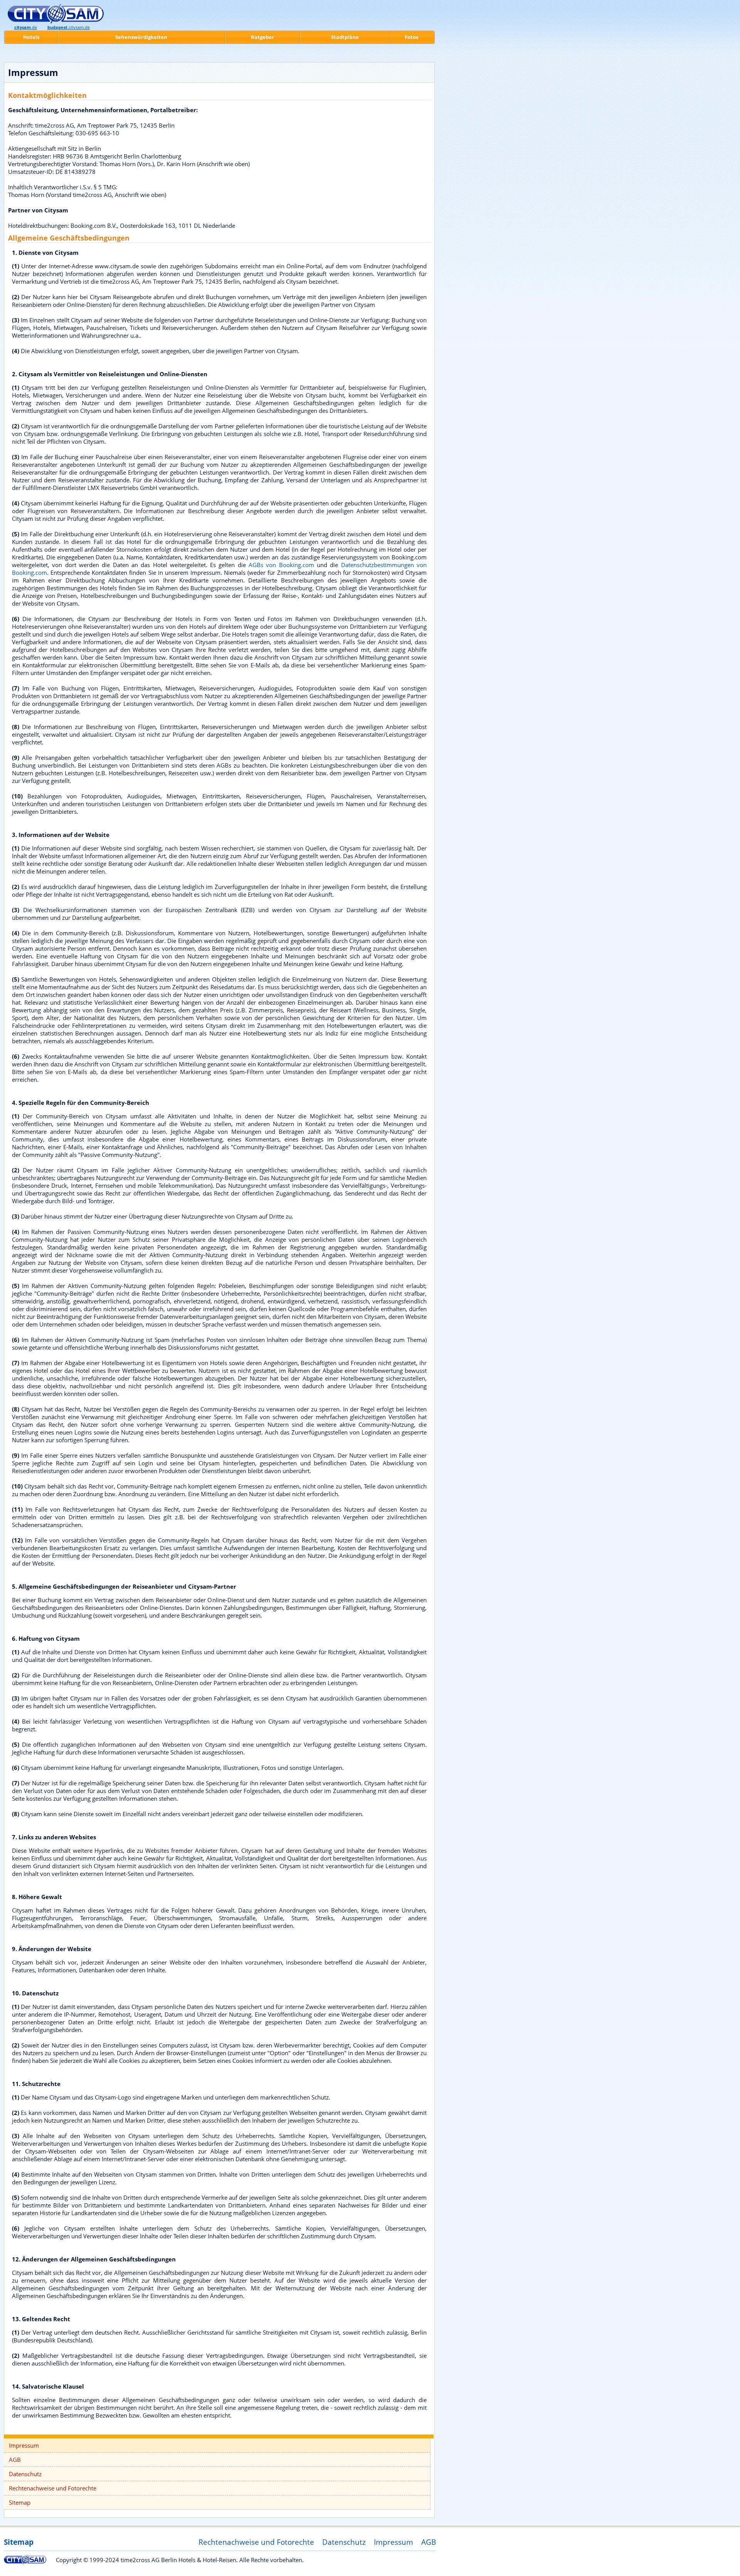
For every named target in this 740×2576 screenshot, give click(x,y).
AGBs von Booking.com (281, 565)
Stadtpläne (345, 37)
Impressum (24, 2445)
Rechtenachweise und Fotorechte (53, 2488)
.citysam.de (69, 27)
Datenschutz (25, 2474)
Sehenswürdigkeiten (141, 37)
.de (26, 27)
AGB (15, 2460)
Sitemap (20, 2502)
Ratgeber (262, 37)
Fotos (411, 37)
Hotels (31, 37)
